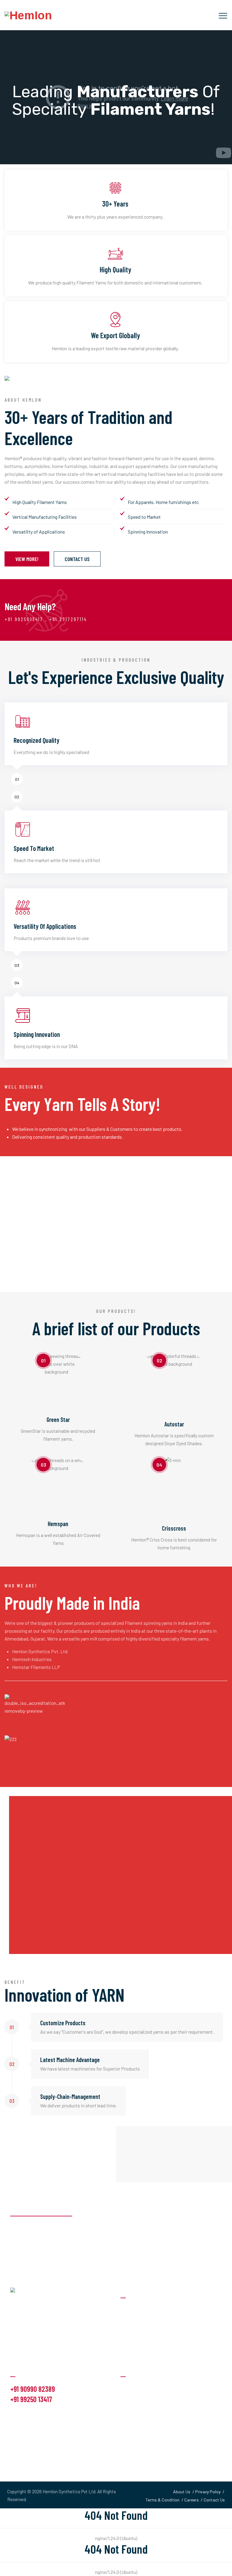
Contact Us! (199, 2217)
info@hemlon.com (31, 2414)
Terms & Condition (163, 2500)
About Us (130, 2388)
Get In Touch (133, 2424)
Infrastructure (135, 2436)
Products (130, 2400)
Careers (192, 2500)
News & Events (136, 2412)
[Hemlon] (28, 15)
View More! (27, 559)
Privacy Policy (208, 2492)
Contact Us (77, 559)
